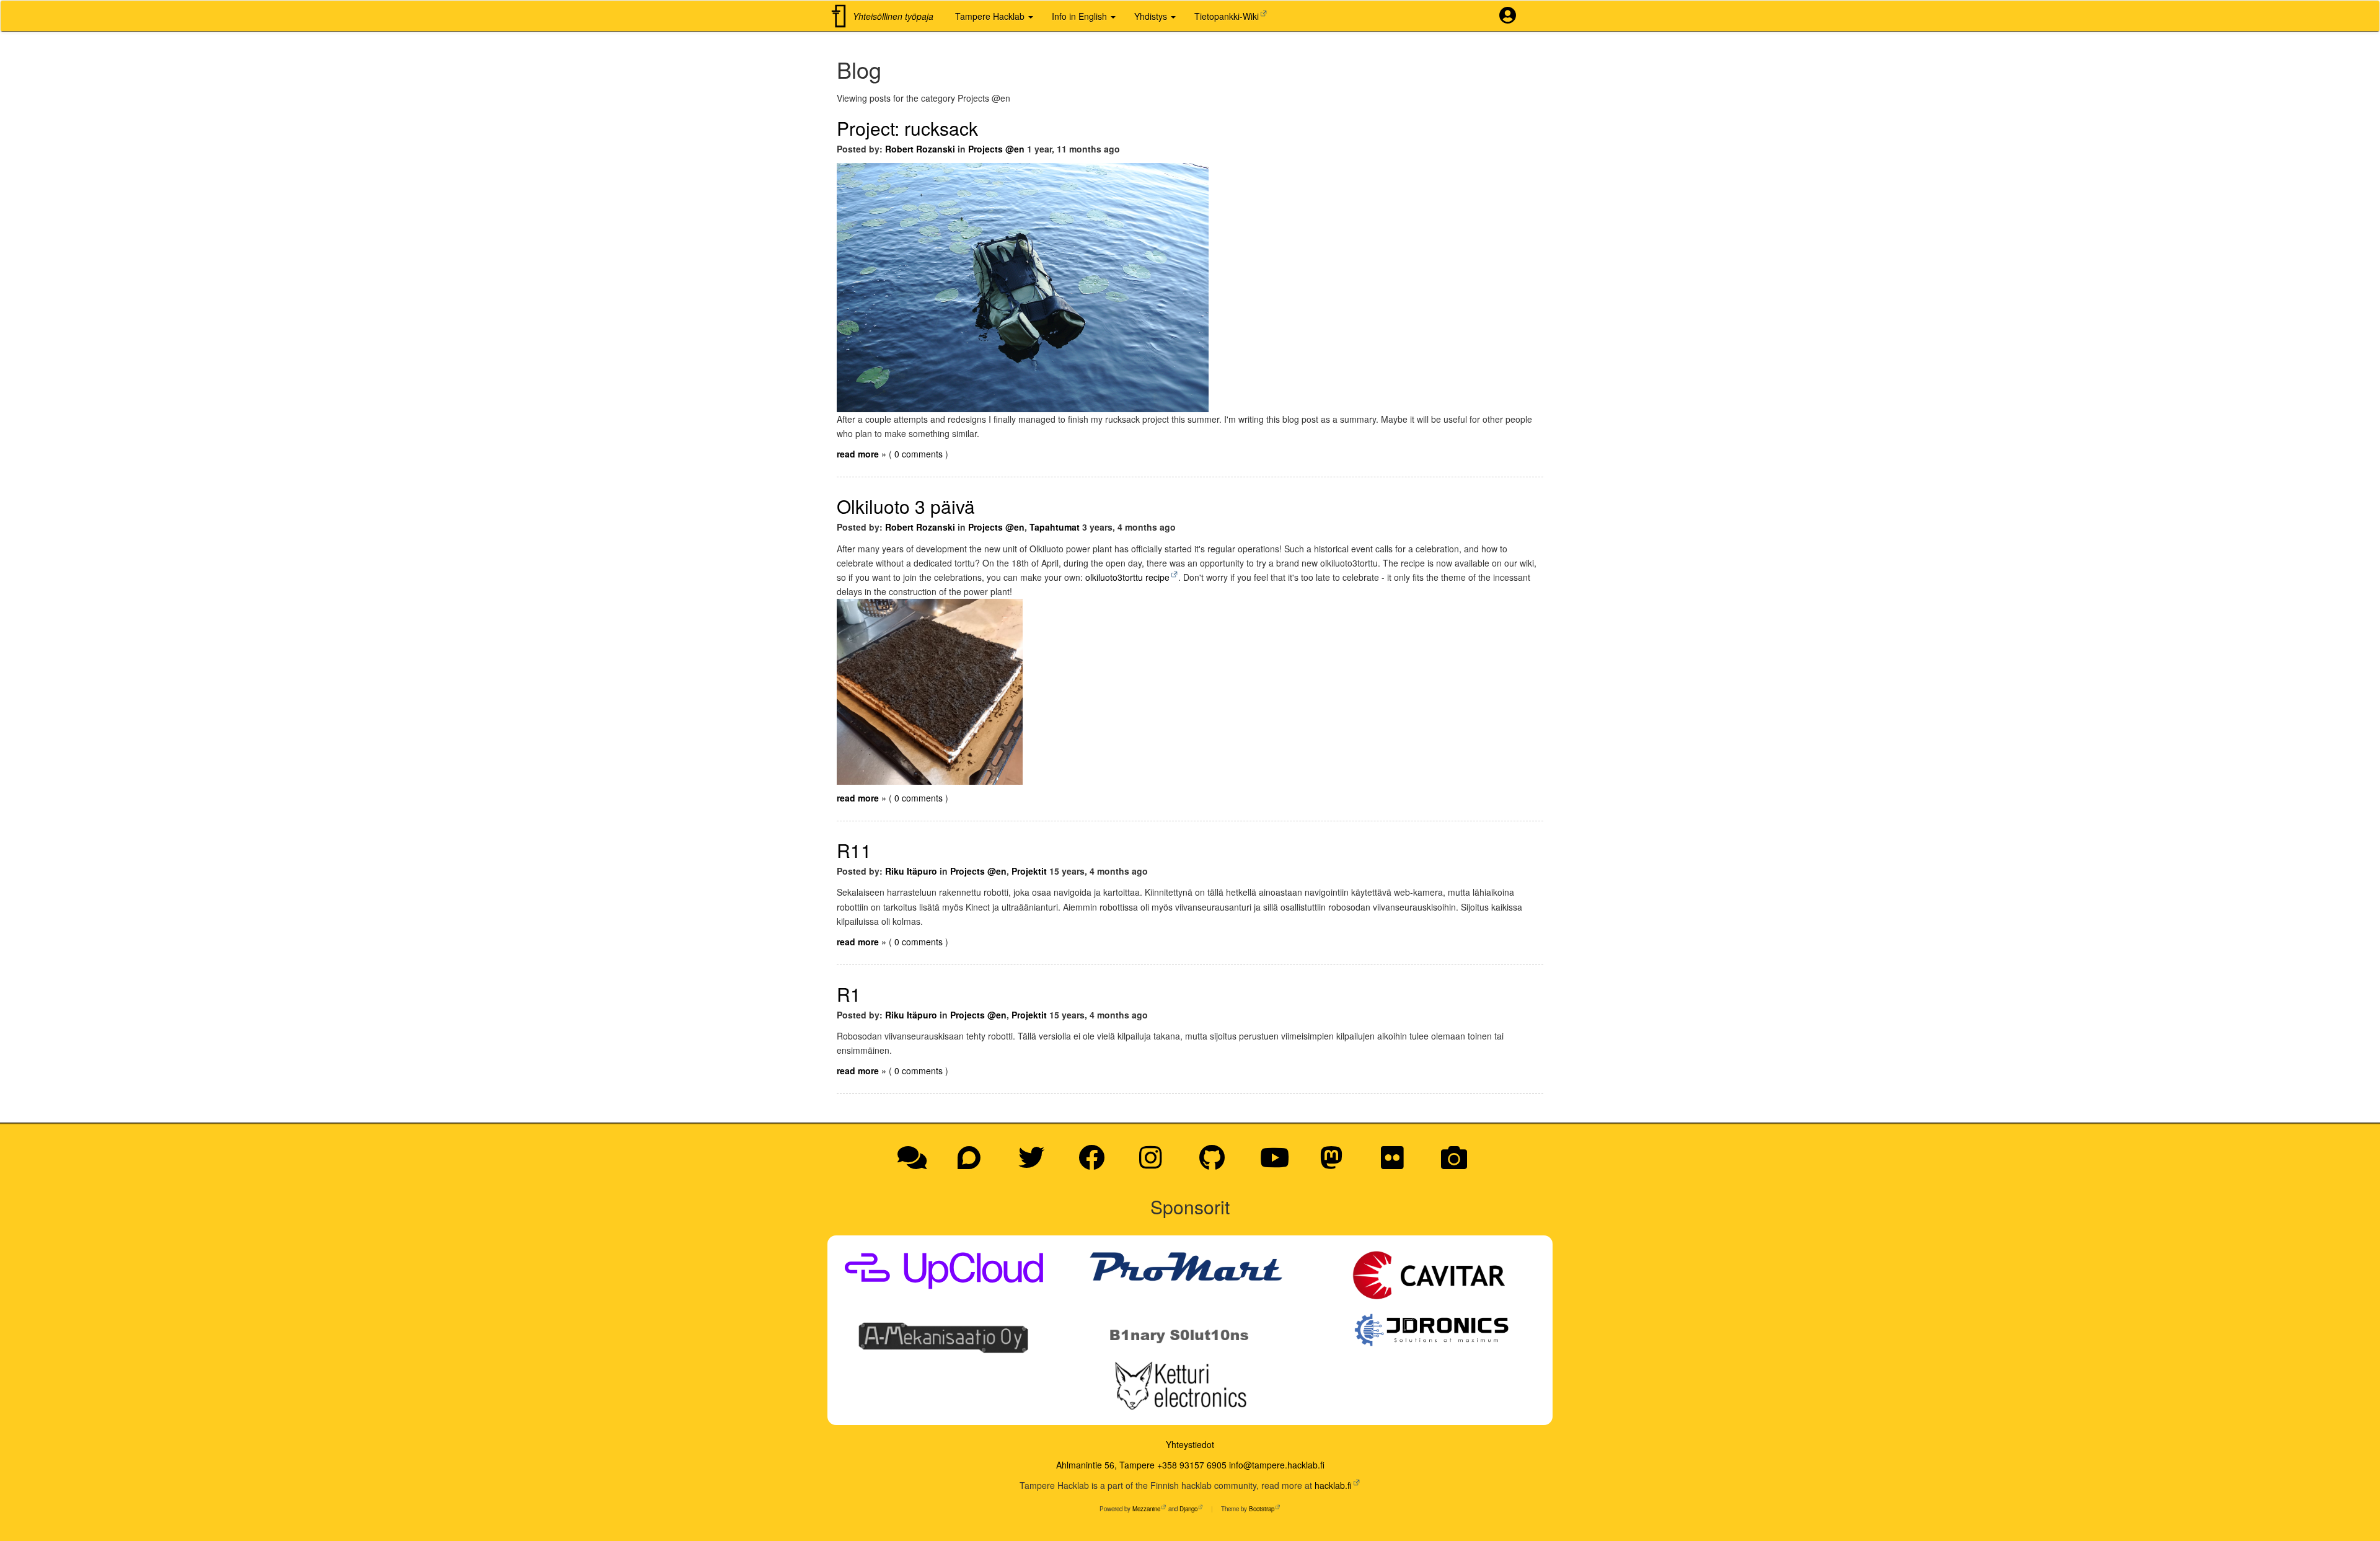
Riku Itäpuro (911, 871)
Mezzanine (1146, 1509)
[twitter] (1036, 1163)
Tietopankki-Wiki (1227, 16)
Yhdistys (1152, 16)
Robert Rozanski (920, 149)
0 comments (920, 454)
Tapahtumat (1055, 527)
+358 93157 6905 (1192, 1465)
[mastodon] (1336, 1163)
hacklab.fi (1333, 1485)
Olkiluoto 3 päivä (906, 506)
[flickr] (1397, 1163)
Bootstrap (1262, 1509)
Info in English (1081, 16)
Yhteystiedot (1190, 1444)
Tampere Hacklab (991, 16)
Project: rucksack (907, 128)
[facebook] (1096, 1163)
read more (858, 454)
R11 (854, 850)
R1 (849, 994)
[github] (1216, 1163)
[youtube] (1279, 1163)
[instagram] (1155, 1163)
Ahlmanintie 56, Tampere (1105, 1465)
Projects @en (996, 149)
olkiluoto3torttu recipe (1127, 577)
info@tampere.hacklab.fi (1277, 1465)
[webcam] (1454, 1163)
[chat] (916, 1163)
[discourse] (973, 1163)
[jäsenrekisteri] (1512, 16)
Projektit (1029, 871)
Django (1188, 1509)
